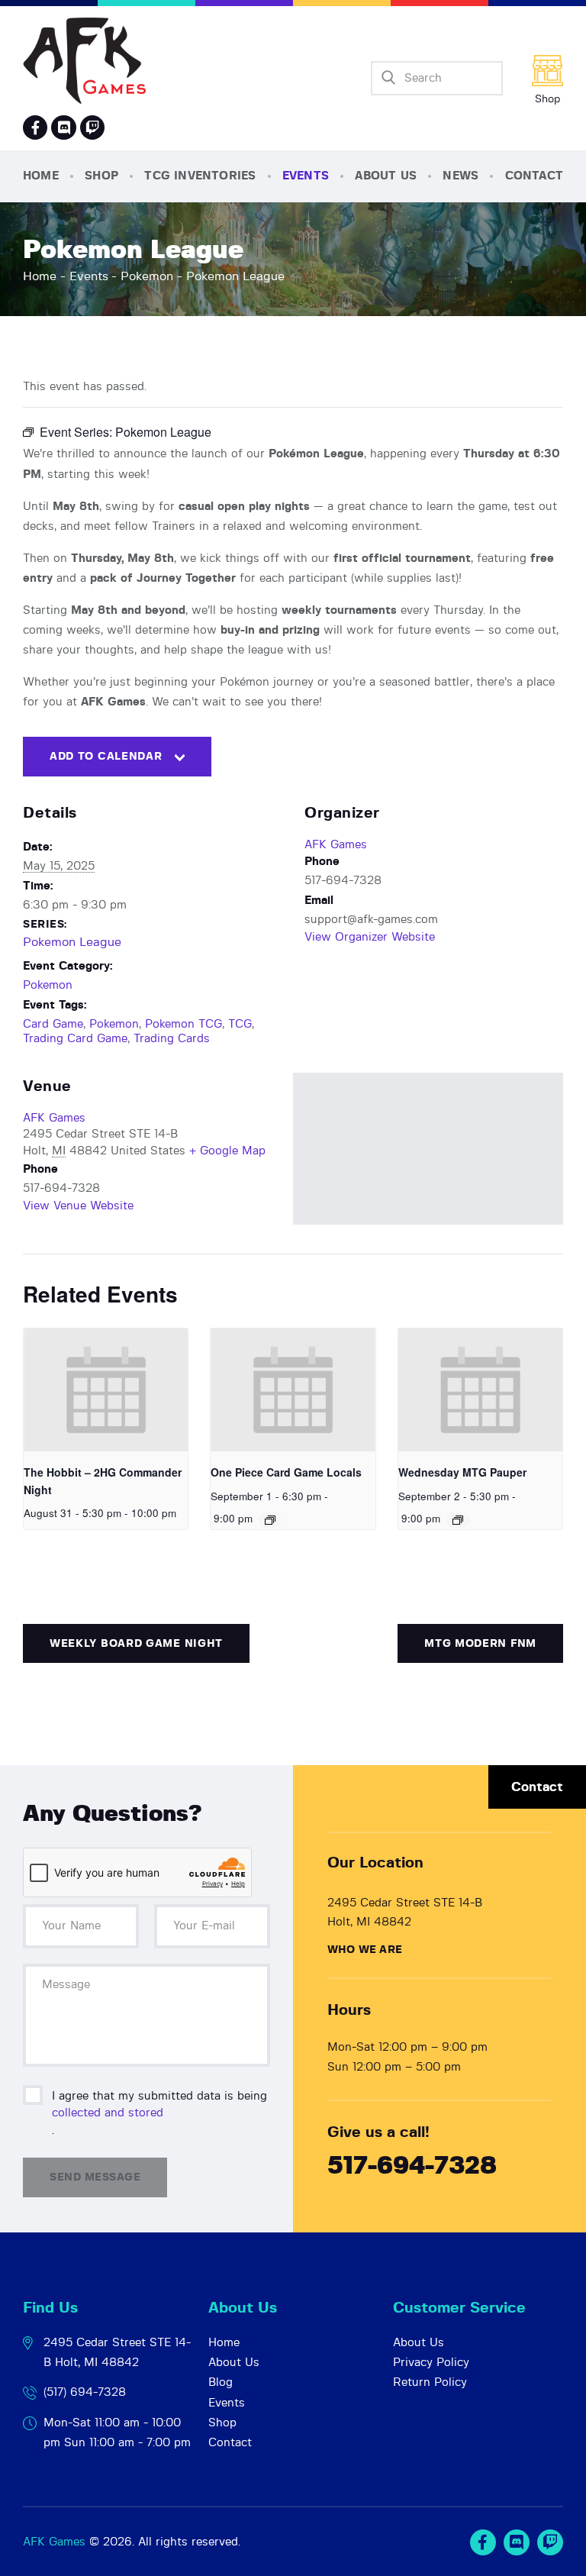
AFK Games (336, 845)
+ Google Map (227, 1151)
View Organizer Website (370, 937)
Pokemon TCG (184, 1024)
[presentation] (106, 1390)
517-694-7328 (412, 2166)
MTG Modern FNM (480, 1644)
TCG (240, 1024)
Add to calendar (106, 757)
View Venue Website (78, 1206)
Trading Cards (172, 1039)
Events (89, 276)
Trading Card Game (75, 1039)
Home (40, 276)
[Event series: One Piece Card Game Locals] (270, 1520)
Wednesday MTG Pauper (462, 1472)
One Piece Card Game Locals (286, 1472)
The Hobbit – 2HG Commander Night (103, 1481)
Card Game (53, 1024)
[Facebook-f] (35, 128)
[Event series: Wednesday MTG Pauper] (458, 1520)
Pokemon (147, 276)
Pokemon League (72, 942)
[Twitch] (550, 2542)
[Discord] (63, 128)
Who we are (365, 1950)
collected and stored (108, 2113)
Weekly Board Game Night (136, 1644)
